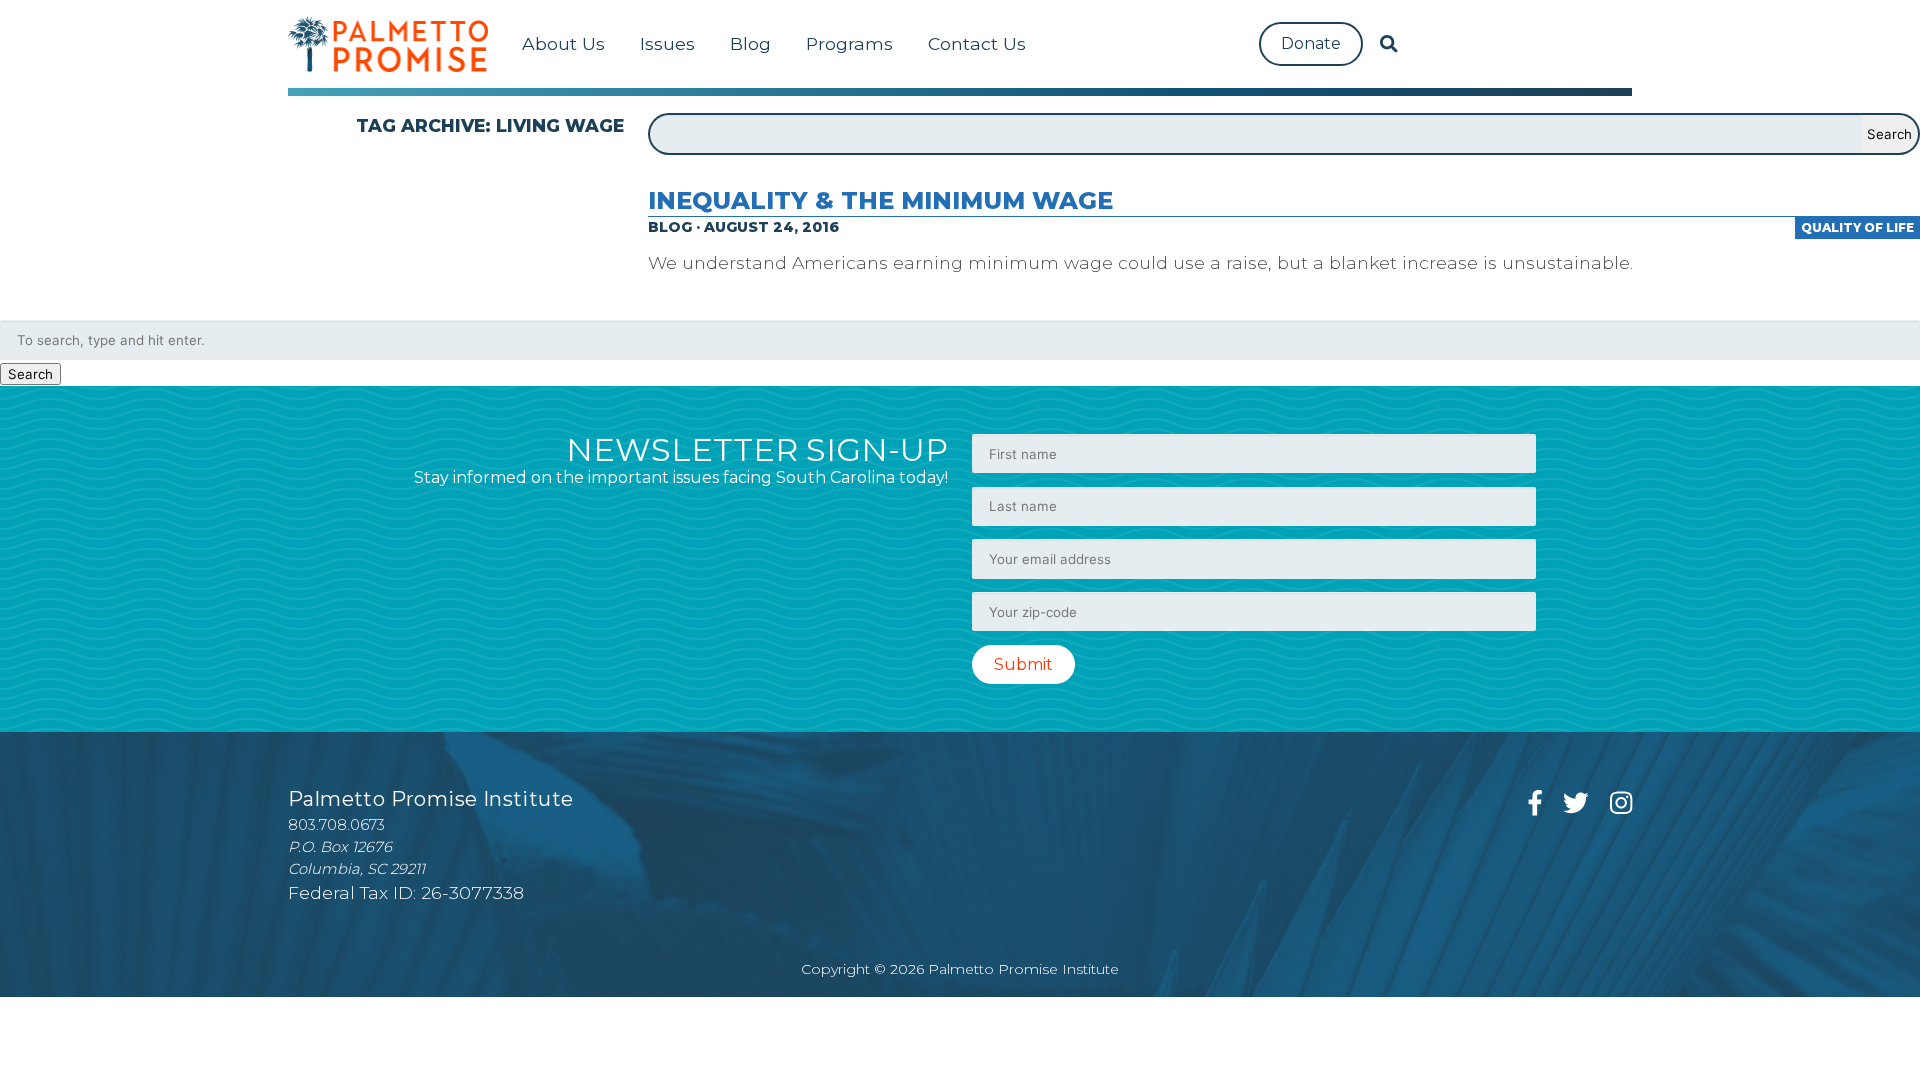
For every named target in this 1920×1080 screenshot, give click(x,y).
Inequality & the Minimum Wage (880, 200)
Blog (750, 43)
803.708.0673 (336, 825)
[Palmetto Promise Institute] (388, 44)
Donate (1311, 43)
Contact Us (977, 43)
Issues (667, 43)
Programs (849, 43)
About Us (563, 43)
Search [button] (30, 374)
